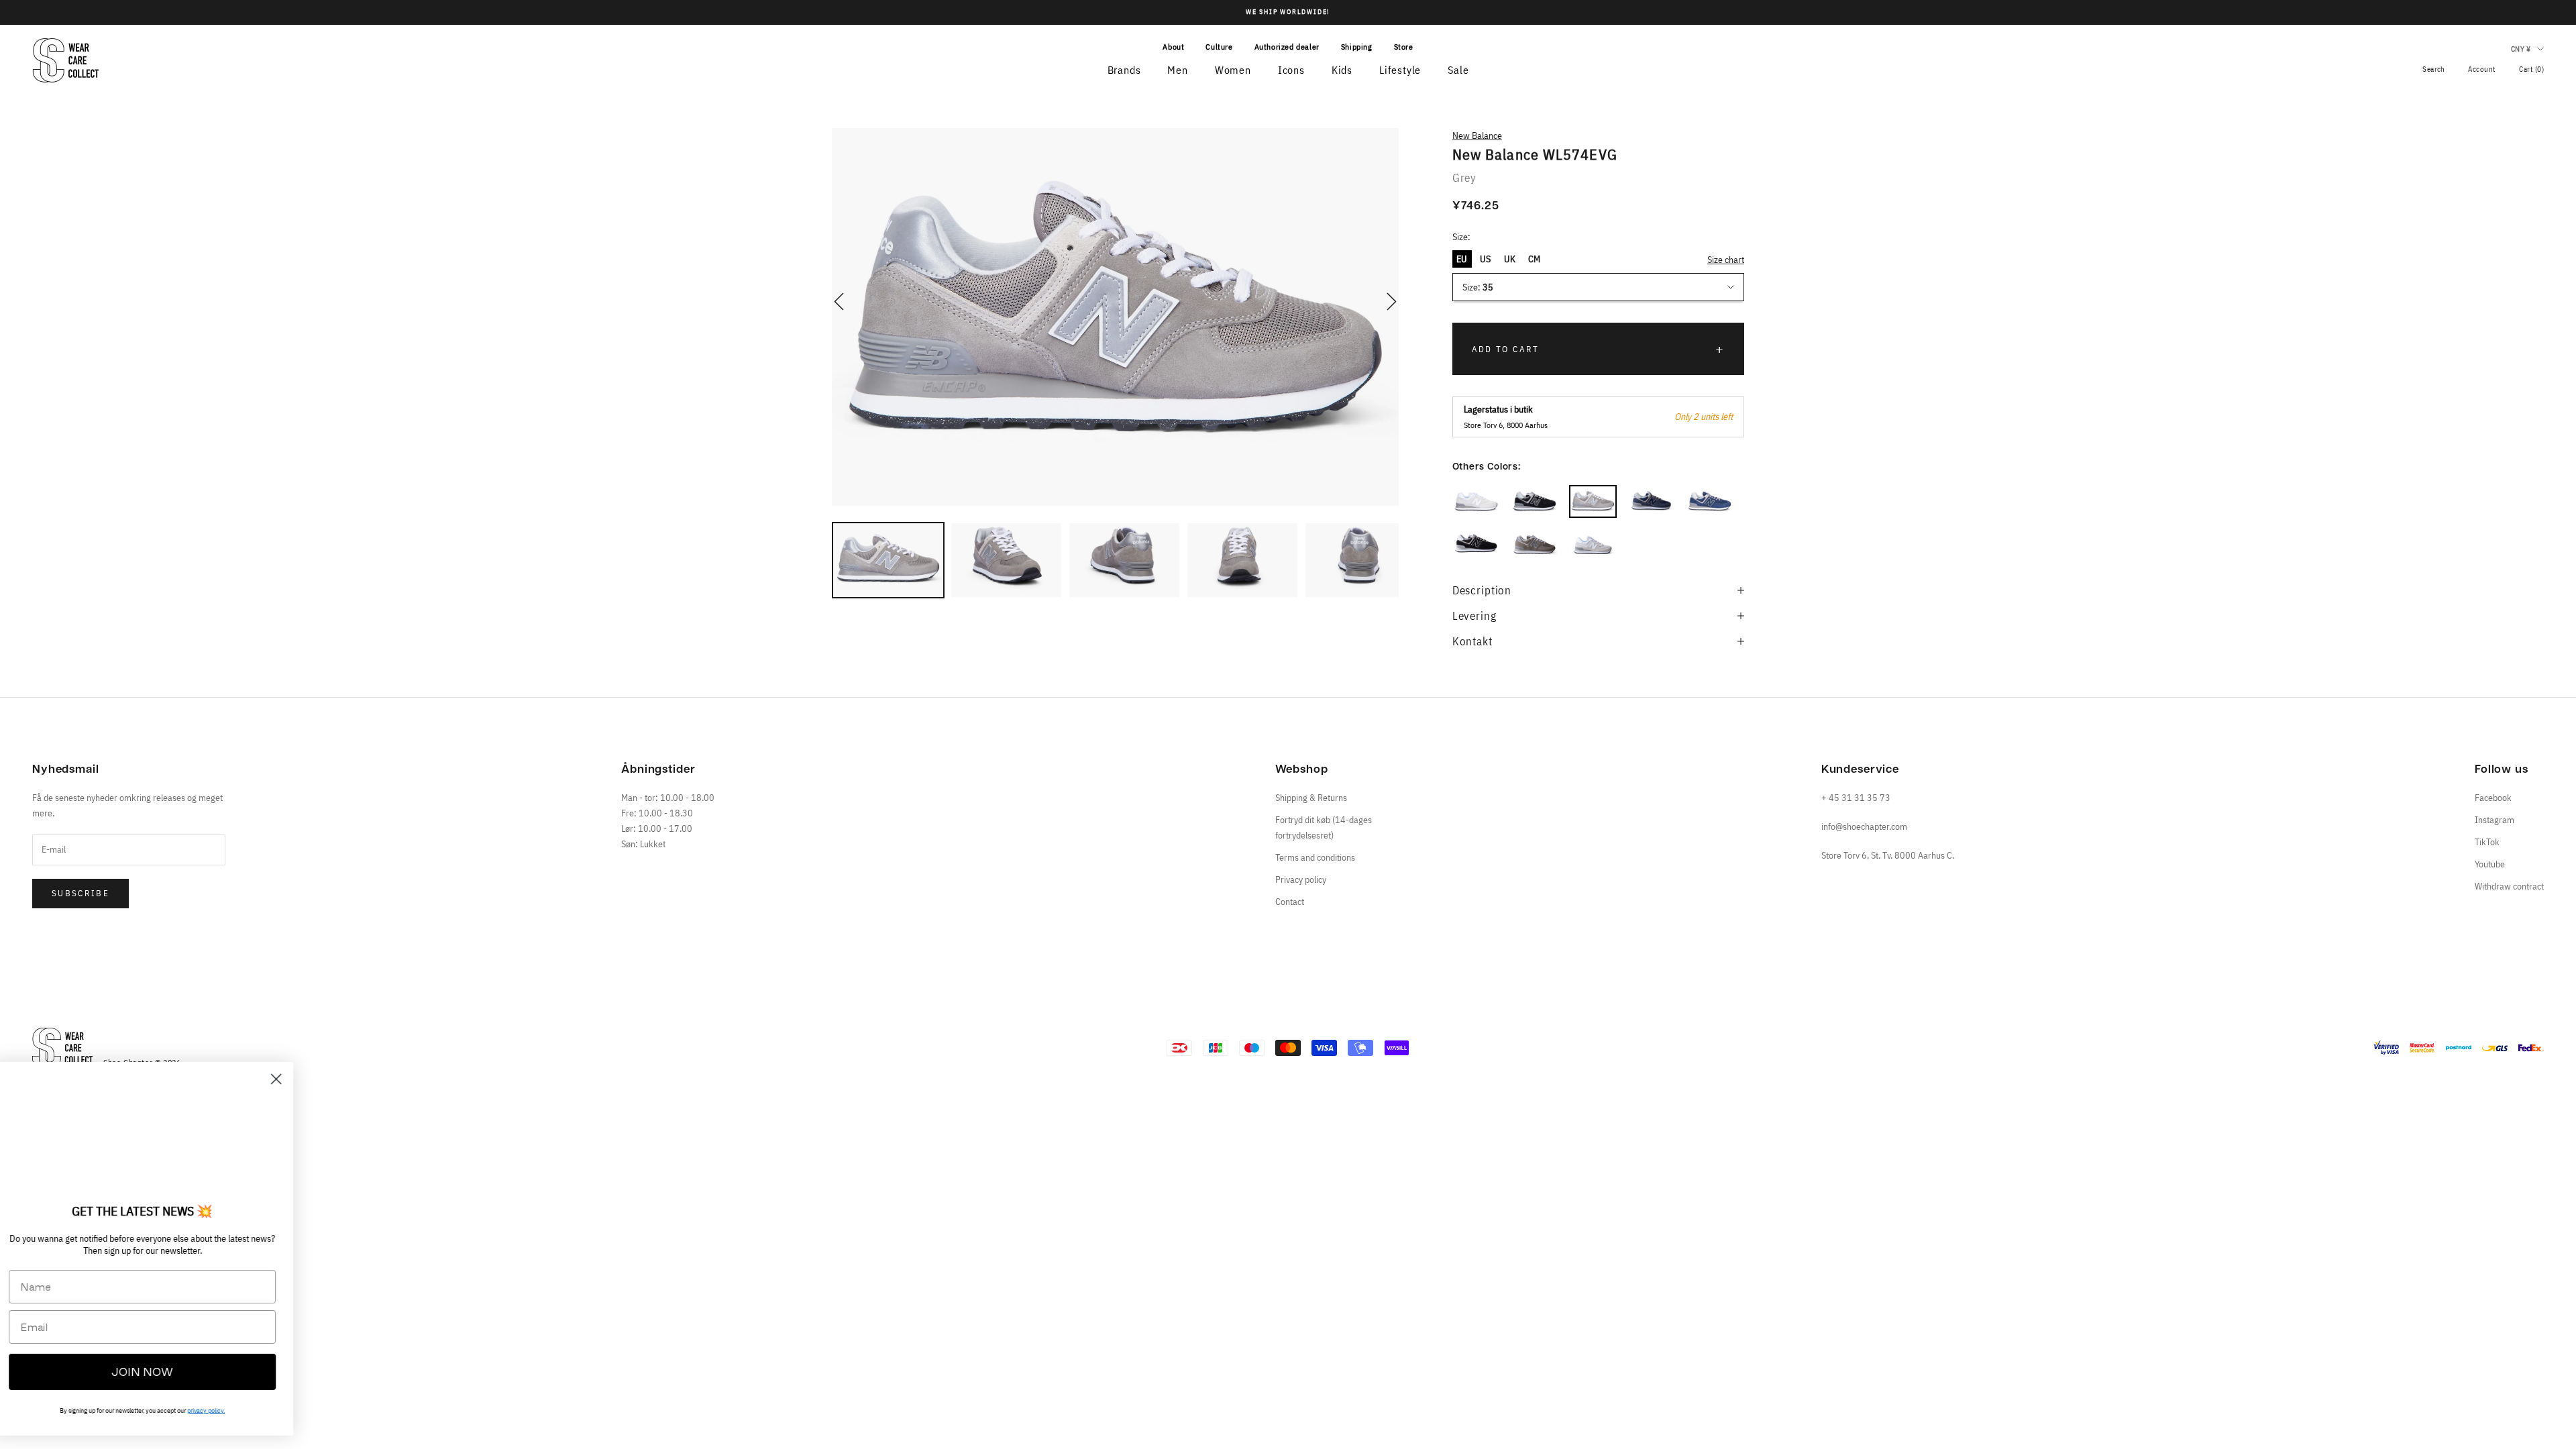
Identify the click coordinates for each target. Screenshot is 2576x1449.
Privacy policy (1301, 879)
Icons (1291, 70)
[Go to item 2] (1006, 560)
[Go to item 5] (1360, 560)
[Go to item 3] (1124, 560)
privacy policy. (228, 1410)
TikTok (2487, 842)
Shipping (1357, 47)
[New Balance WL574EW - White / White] (1593, 545)
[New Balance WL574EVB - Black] (1535, 501)
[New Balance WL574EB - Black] (1476, 545)
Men (1177, 70)
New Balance (1477, 136)
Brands (1124, 70)
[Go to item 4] (1242, 560)
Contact (1290, 902)
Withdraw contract (2509, 886)
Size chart (1726, 260)
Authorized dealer (1287, 47)
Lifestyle (1400, 70)
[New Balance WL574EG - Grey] (1535, 545)
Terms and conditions (1315, 857)
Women (1233, 70)
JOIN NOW (164, 1372)
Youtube (2490, 864)
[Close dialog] (298, 1079)
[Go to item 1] (888, 560)
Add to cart (1506, 349)
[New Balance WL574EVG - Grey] (1593, 501)
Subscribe (80, 893)
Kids (1342, 70)
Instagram (2494, 820)
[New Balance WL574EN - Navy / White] (1651, 501)
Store (1404, 47)
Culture (1219, 47)
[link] (164, 1136)
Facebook (2493, 798)
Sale (1458, 70)
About (1173, 47)
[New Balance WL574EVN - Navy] (1710, 501)
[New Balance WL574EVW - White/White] (1476, 501)
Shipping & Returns (1311, 798)
